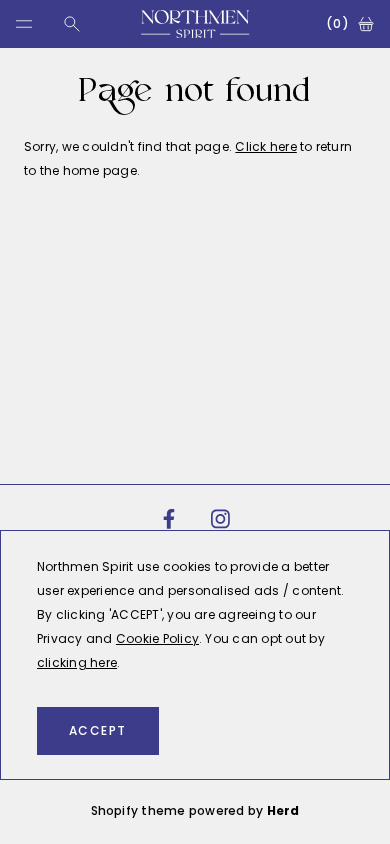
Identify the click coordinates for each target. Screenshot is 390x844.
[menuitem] (169, 519)
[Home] (195, 24)
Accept (98, 730)
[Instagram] (221, 519)
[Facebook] (169, 519)
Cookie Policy (157, 638)
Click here (265, 146)
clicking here (77, 662)
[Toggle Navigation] (24, 24)
